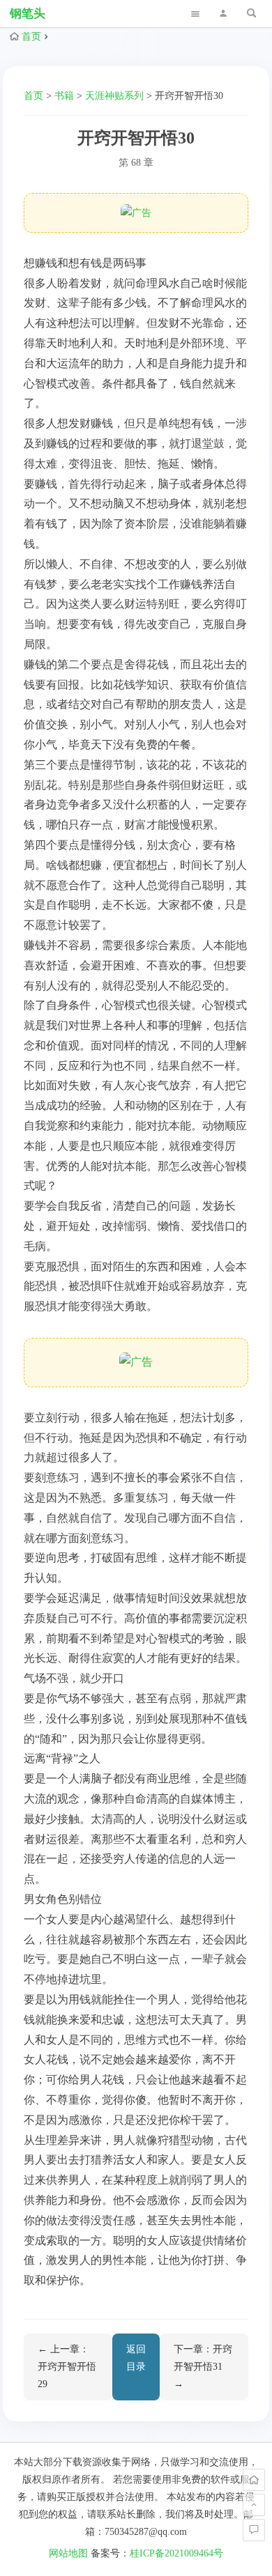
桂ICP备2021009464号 (176, 2553)
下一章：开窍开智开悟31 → (203, 2367)
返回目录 (136, 2358)
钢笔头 (28, 14)
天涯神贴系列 (114, 96)
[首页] (254, 2480)
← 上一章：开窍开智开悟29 (67, 2367)
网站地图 (68, 2553)
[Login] (223, 14)
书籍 (64, 96)
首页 (31, 37)
